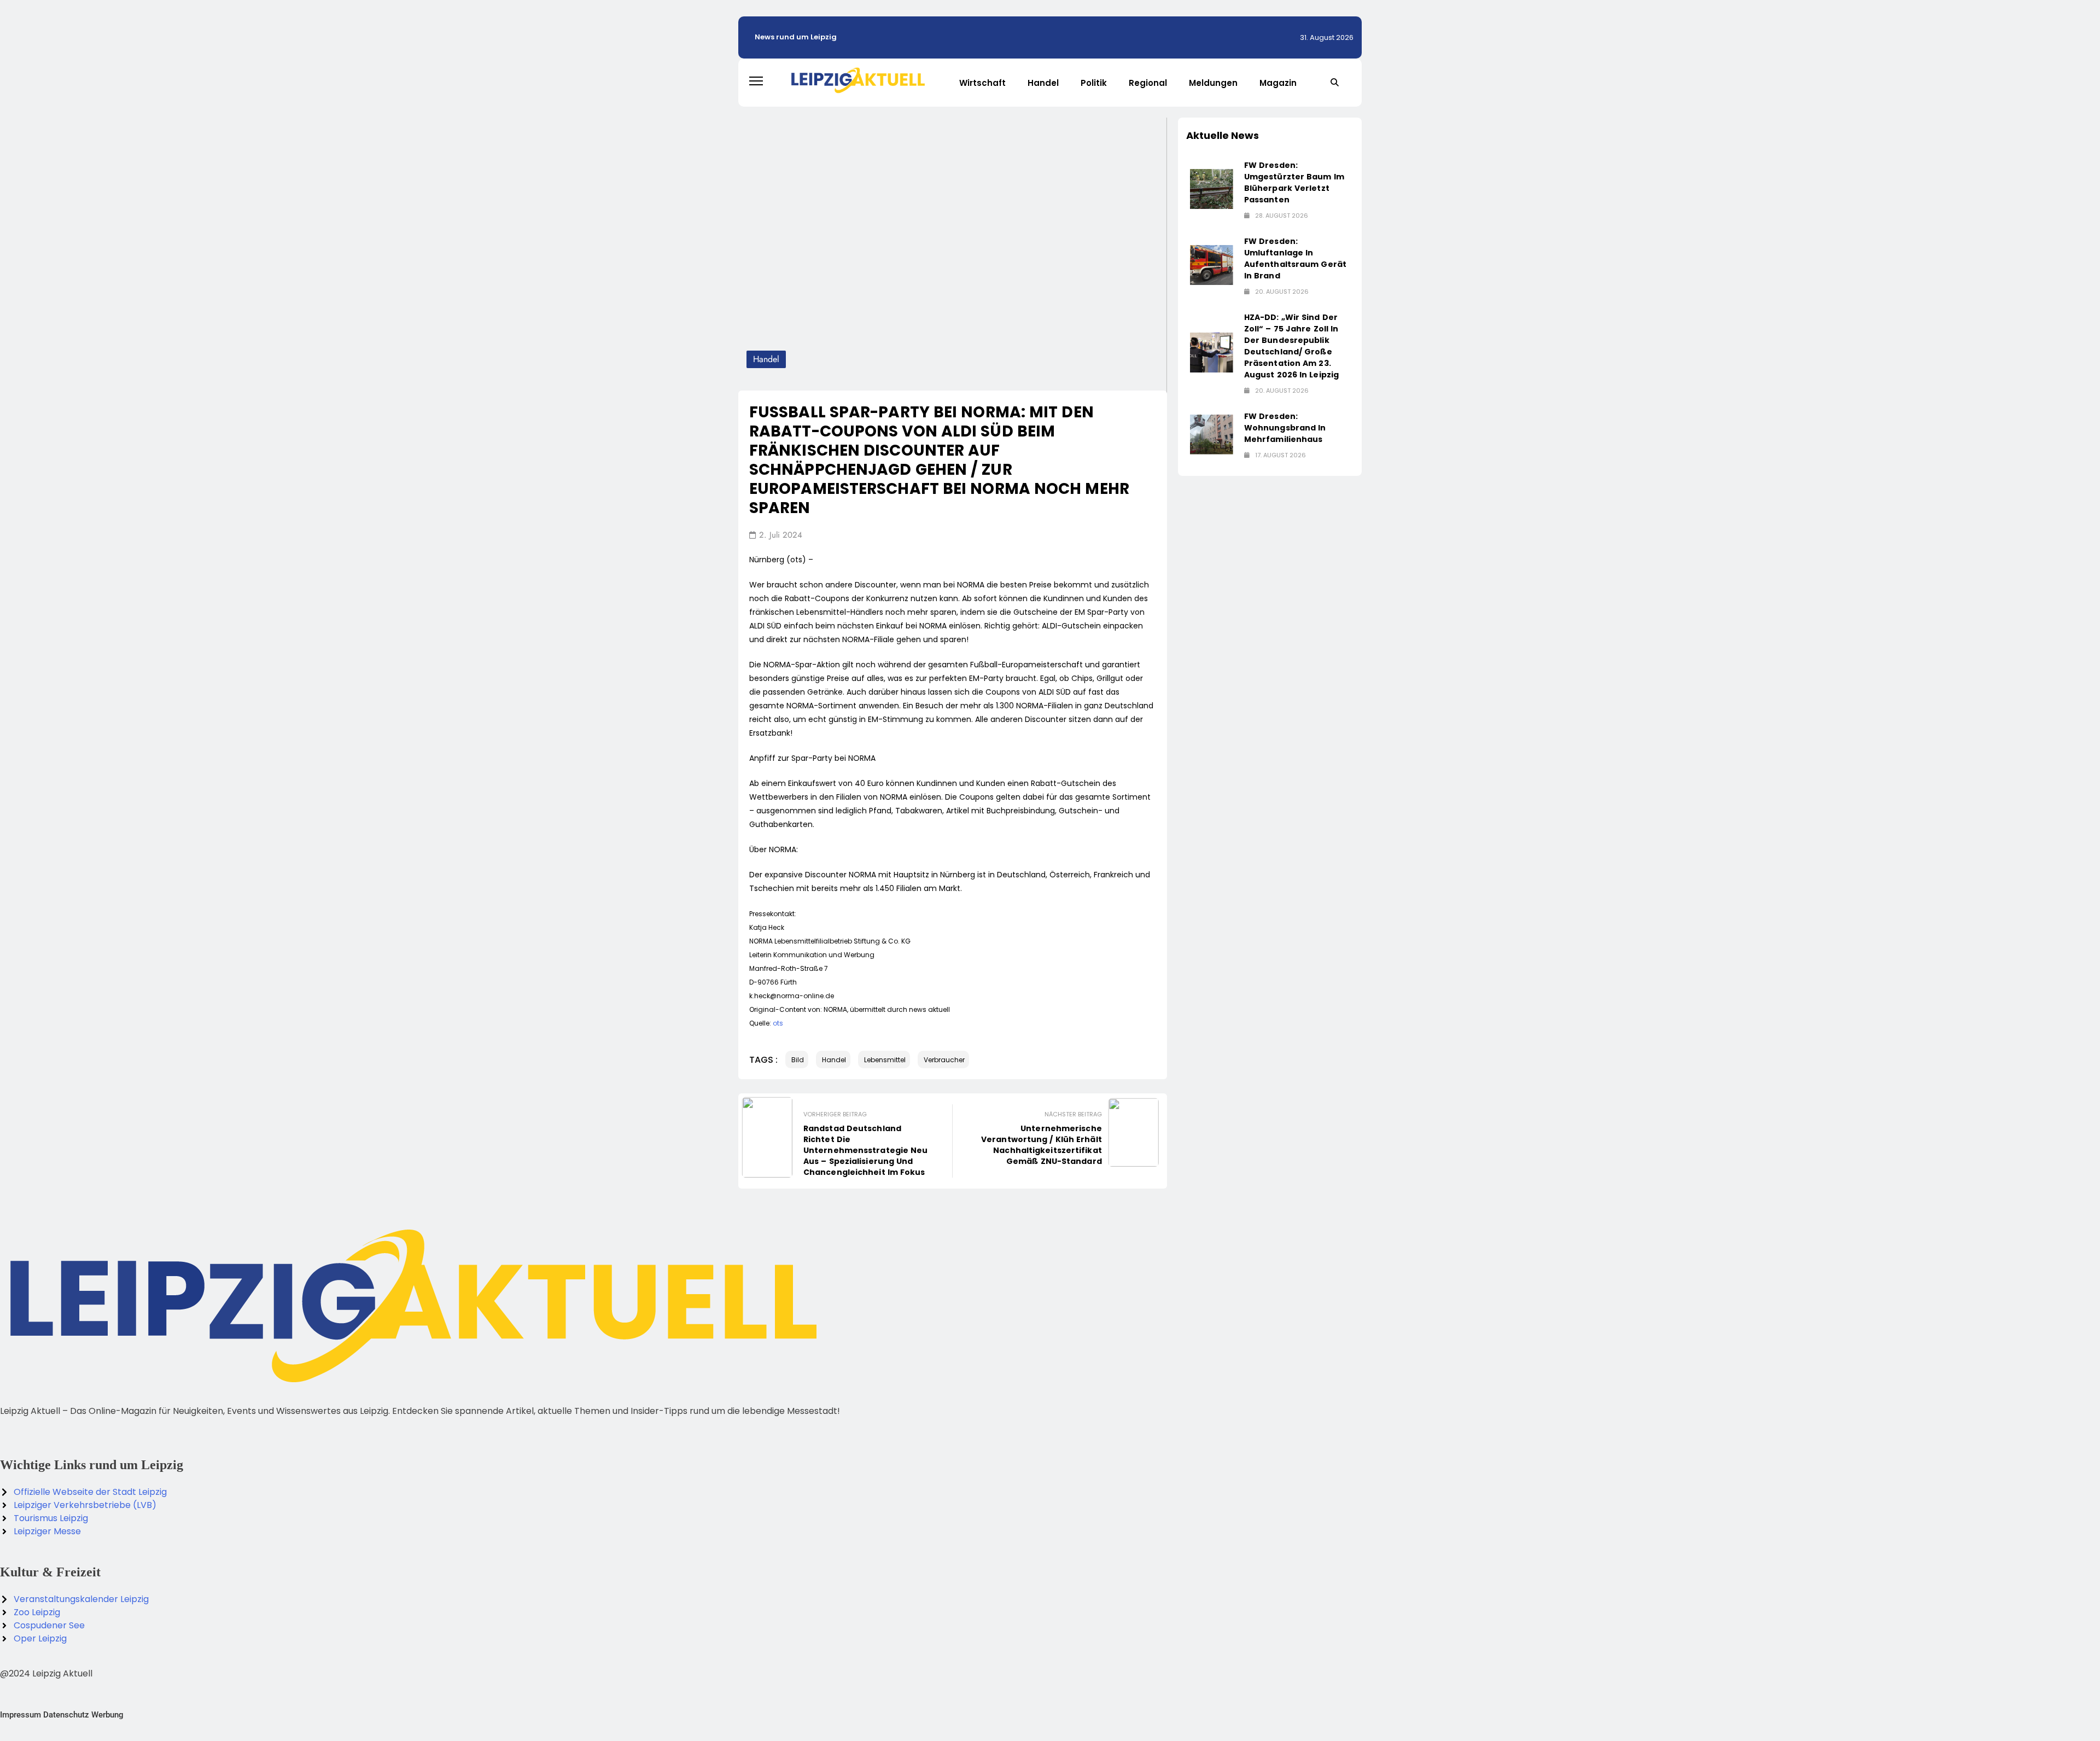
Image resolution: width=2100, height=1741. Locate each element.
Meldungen (1213, 83)
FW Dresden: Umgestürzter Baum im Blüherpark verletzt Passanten (1294, 182)
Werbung (107, 1715)
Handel (1043, 83)
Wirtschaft (982, 83)
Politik (1094, 83)
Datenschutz (66, 1715)
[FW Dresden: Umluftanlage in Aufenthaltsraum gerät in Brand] (1212, 265)
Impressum (21, 1715)
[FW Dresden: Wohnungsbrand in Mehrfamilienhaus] (1212, 435)
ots (778, 1023)
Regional (1148, 83)
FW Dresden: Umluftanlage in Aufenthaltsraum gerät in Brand (1295, 258)
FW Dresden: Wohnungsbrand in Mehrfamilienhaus (1285, 428)
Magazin (1278, 83)
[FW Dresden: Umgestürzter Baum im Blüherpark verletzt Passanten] (1212, 189)
